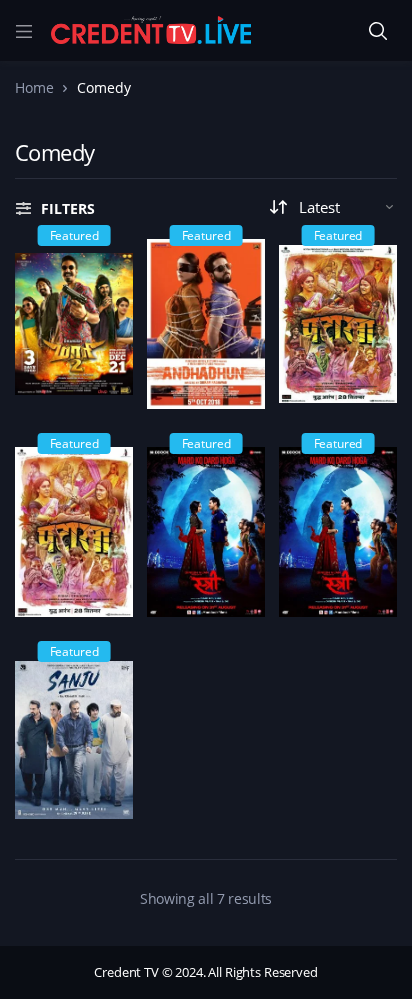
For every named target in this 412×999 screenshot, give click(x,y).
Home (34, 87)
